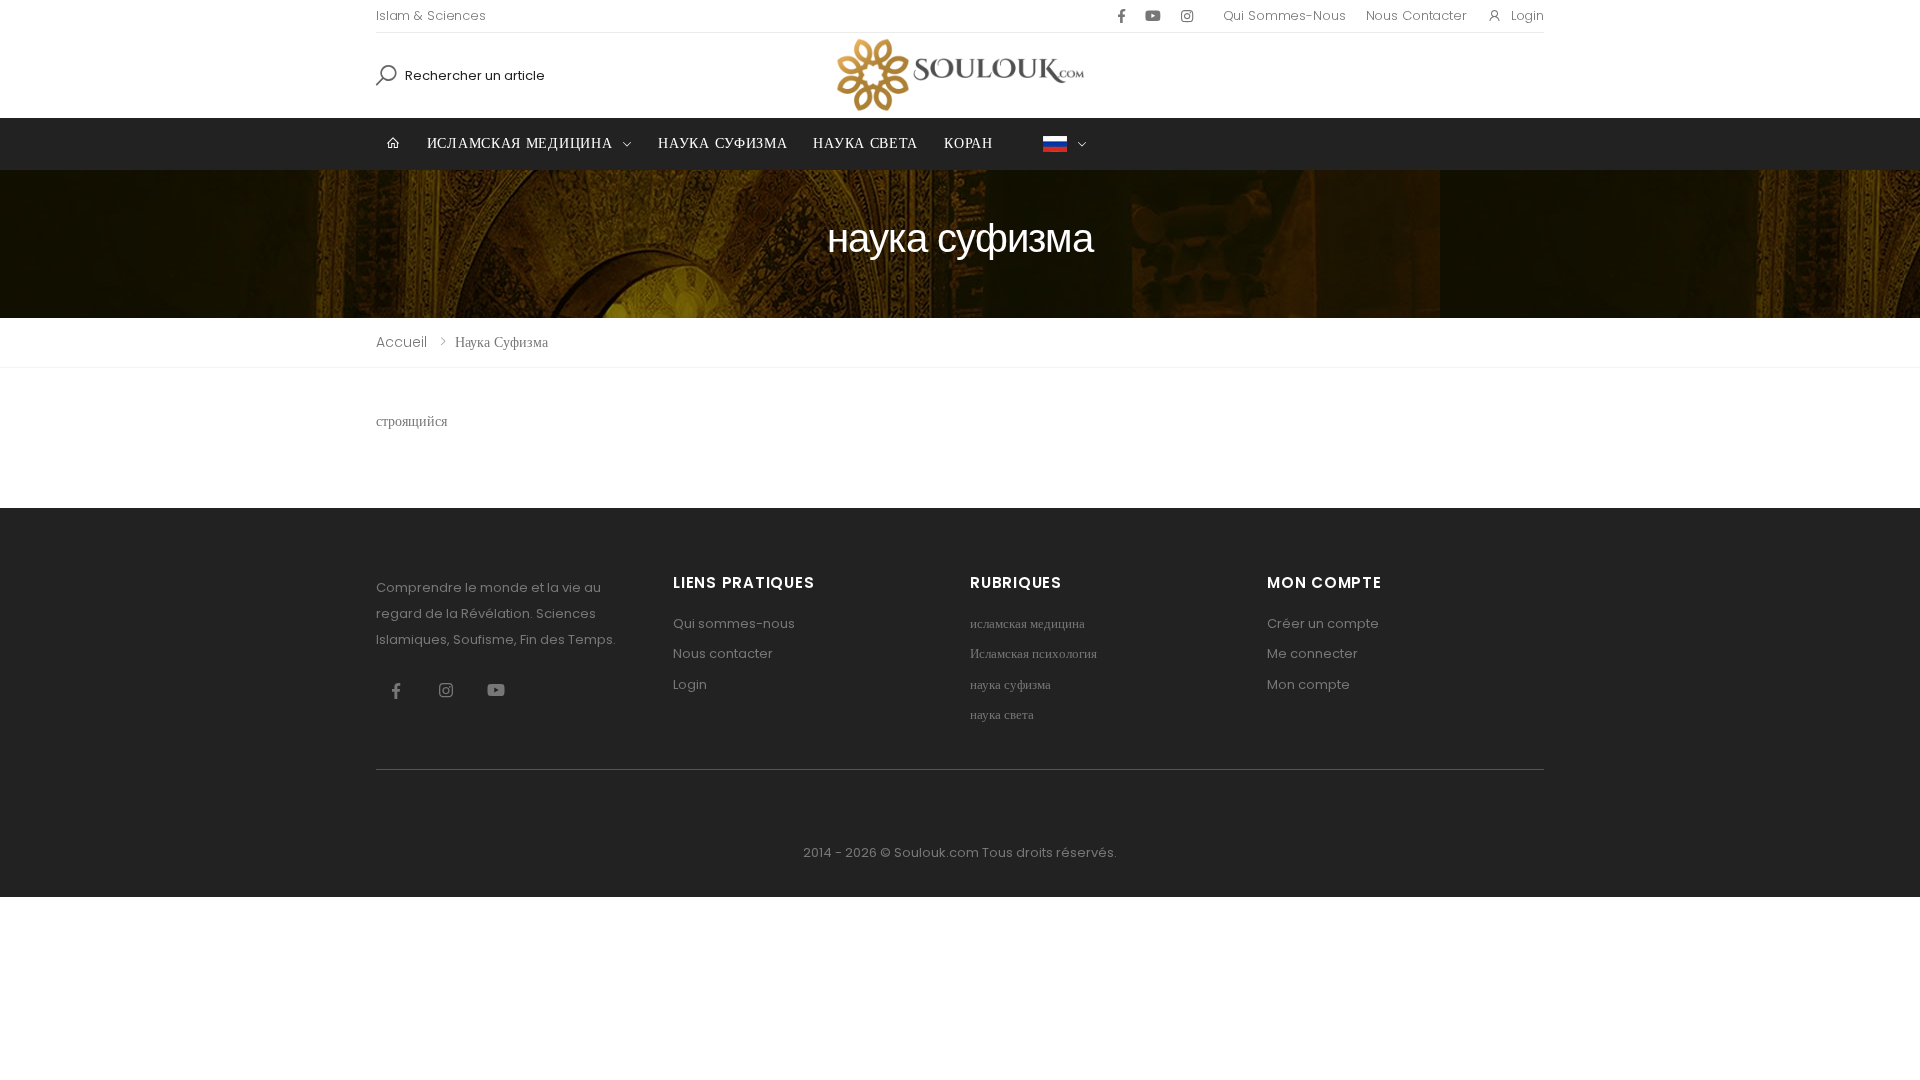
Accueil (401, 342)
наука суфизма (722, 143)
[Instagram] (446, 691)
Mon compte (1308, 684)
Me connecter (1312, 653)
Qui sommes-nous (1284, 15)
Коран (968, 143)
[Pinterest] (1187, 16)
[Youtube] (1153, 16)
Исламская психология (1033, 653)
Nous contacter (1416, 15)
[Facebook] (1121, 16)
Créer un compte (1323, 623)
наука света (865, 143)
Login (1527, 15)
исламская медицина (520, 143)
